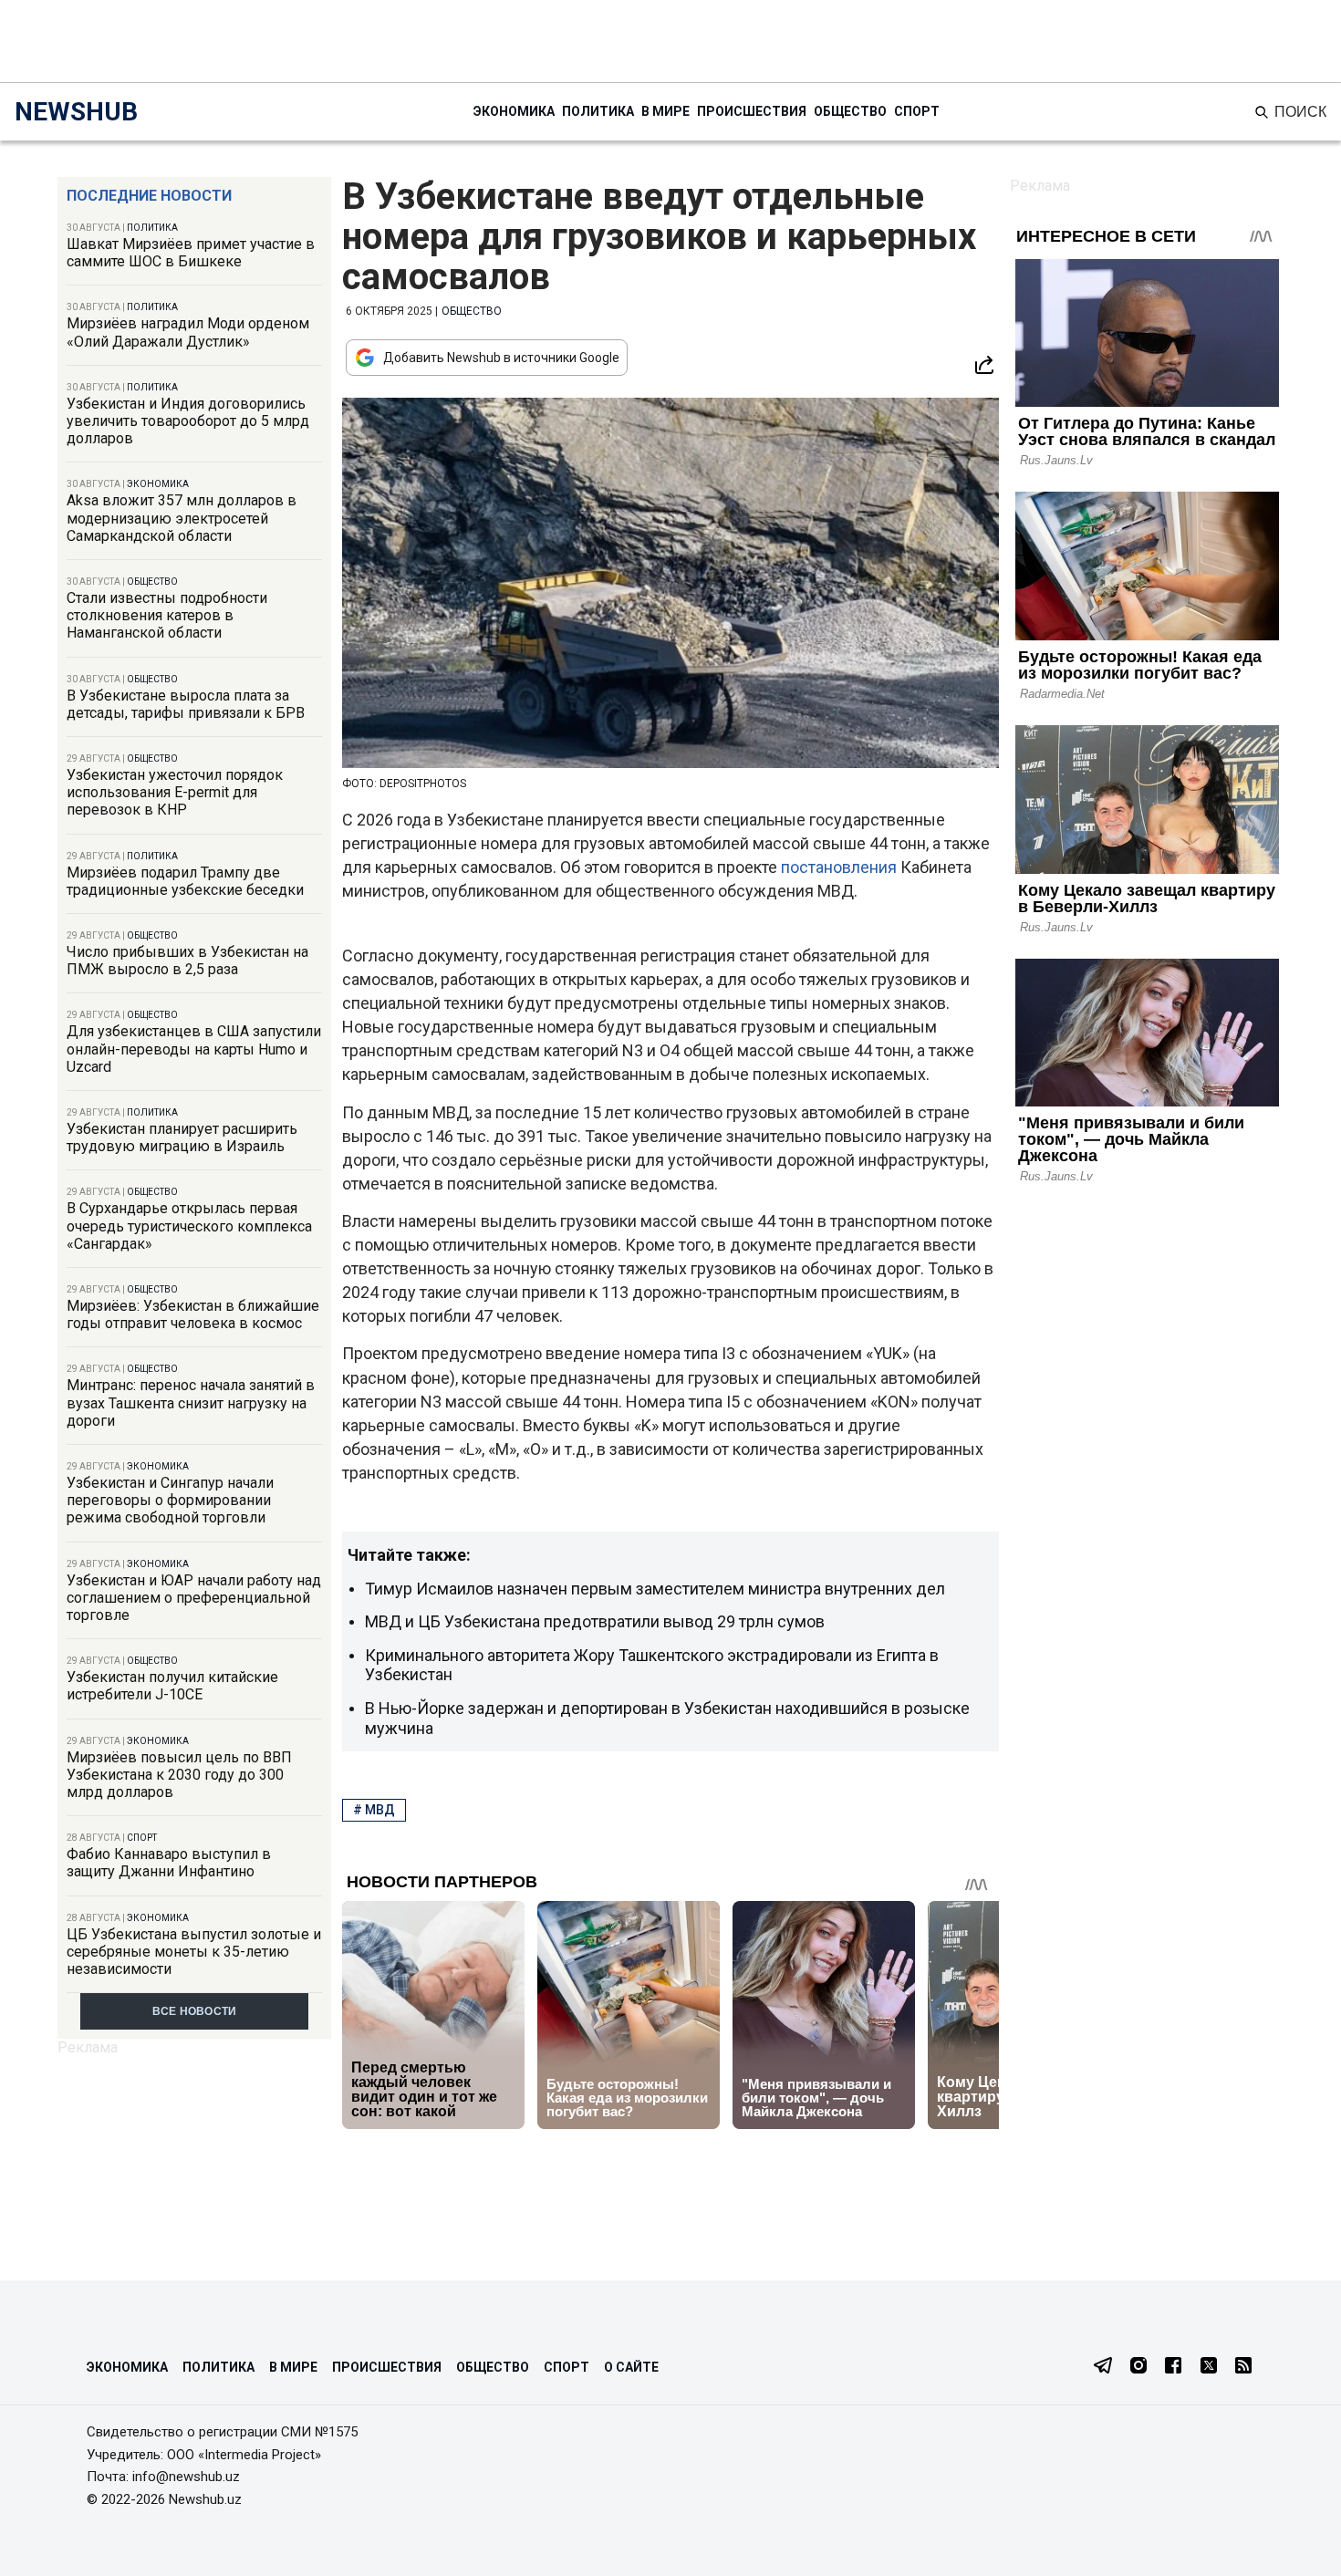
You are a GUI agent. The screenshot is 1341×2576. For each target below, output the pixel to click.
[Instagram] (1138, 2367)
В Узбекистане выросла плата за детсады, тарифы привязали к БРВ (186, 704)
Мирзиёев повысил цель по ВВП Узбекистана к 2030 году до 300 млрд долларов (179, 1775)
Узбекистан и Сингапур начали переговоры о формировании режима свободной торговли (170, 1500)
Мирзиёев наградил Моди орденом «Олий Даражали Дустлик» (188, 332)
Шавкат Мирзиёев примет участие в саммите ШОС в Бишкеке (191, 253)
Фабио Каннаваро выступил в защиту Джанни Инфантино (169, 1863)
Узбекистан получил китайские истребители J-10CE (172, 1686)
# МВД (374, 1810)
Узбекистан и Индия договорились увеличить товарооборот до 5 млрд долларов (188, 421)
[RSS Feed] (1243, 2367)
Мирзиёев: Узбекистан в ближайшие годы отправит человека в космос (193, 1314)
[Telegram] (1103, 2367)
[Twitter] (1209, 2367)
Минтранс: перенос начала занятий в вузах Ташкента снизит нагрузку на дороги (191, 1402)
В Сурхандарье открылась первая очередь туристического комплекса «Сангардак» (189, 1226)
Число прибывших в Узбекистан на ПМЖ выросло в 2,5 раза (187, 961)
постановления (839, 867)
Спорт (917, 111)
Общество (850, 111)
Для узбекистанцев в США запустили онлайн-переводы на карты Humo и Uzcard (194, 1049)
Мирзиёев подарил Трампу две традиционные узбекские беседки (185, 881)
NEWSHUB (76, 112)
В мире (665, 111)
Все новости (195, 2011)
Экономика (514, 111)
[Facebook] (1173, 2367)
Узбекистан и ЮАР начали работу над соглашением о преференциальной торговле (194, 1598)
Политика (598, 111)
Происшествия (752, 111)
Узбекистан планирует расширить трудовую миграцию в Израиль (182, 1137)
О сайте (631, 2367)
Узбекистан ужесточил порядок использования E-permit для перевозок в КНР (175, 792)
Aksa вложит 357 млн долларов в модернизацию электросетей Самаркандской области (182, 518)
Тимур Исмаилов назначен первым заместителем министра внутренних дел (655, 1589)
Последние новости (149, 196)
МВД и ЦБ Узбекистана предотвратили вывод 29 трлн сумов (595, 1621)
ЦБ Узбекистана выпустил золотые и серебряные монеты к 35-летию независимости (194, 1952)
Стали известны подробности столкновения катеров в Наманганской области (167, 615)
